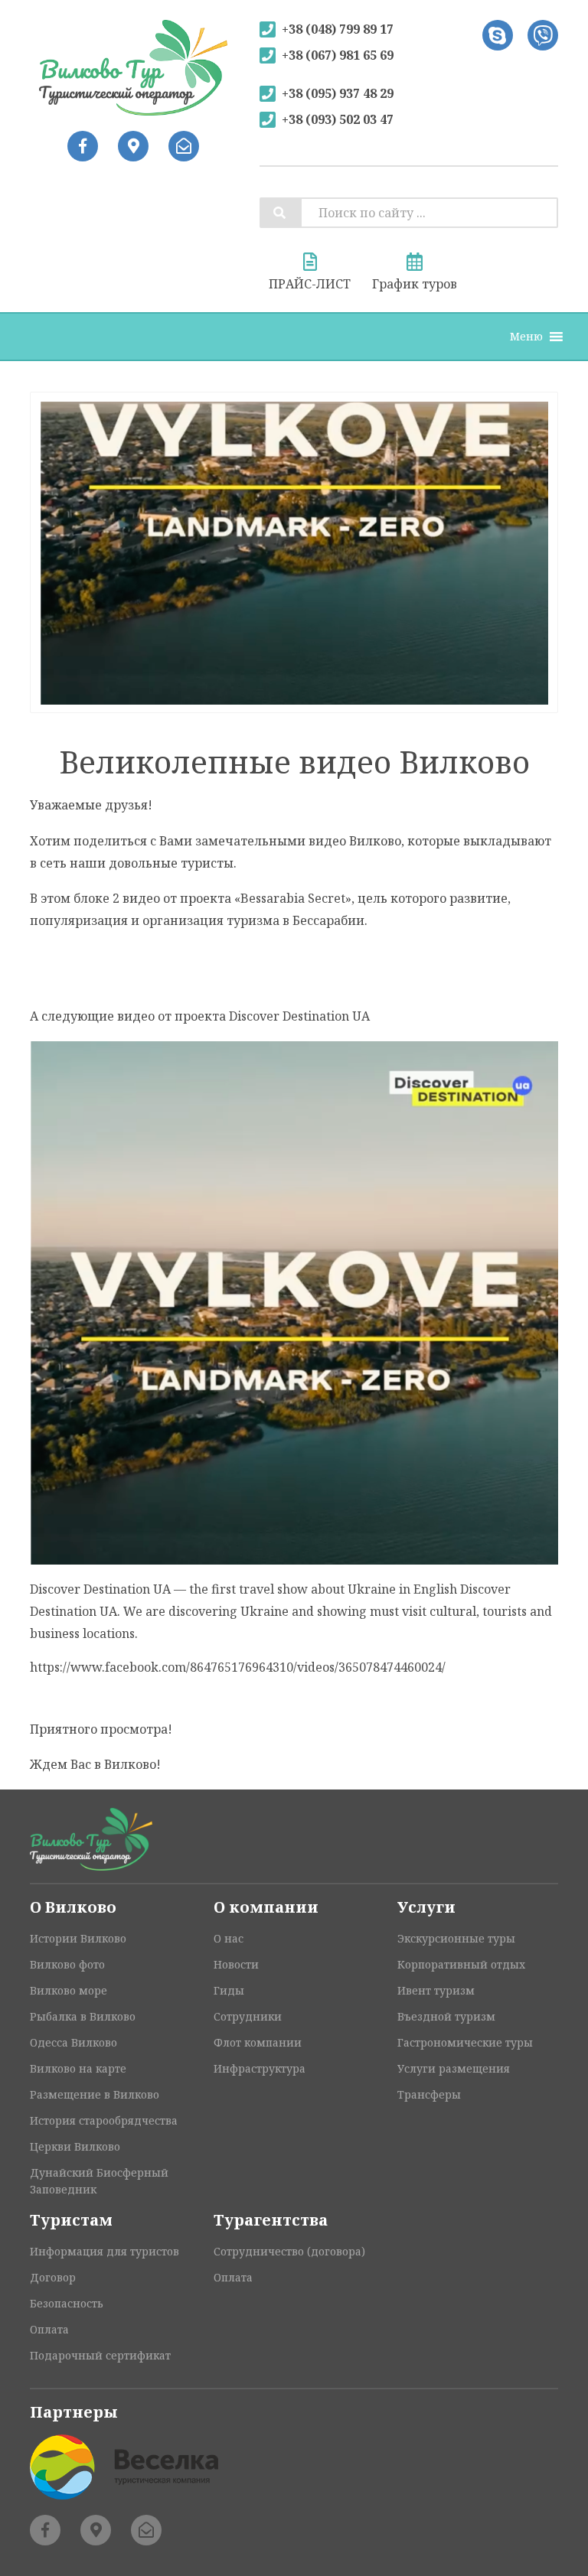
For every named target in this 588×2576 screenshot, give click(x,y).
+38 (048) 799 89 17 (338, 29)
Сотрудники (248, 2016)
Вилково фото (67, 1964)
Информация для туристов (105, 2251)
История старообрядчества (104, 2120)
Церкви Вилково (75, 2146)
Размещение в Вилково (95, 2094)
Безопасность (67, 2303)
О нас (229, 1938)
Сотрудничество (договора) (289, 2251)
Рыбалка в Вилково (83, 2016)
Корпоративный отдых (461, 1964)
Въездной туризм (446, 2016)
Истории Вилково (78, 1938)
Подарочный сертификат (100, 2355)
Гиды (229, 1990)
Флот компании (258, 2042)
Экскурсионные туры (456, 1938)
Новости (236, 1964)
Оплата (49, 2329)
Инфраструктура (260, 2068)
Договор (53, 2277)
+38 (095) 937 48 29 (338, 93)
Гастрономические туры (465, 2042)
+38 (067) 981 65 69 (338, 55)
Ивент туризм (436, 1990)
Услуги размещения (454, 2068)
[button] (526, 337)
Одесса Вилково (73, 2042)
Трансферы (429, 2094)
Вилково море (69, 1990)
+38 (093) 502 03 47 (338, 119)
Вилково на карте (78, 2068)
